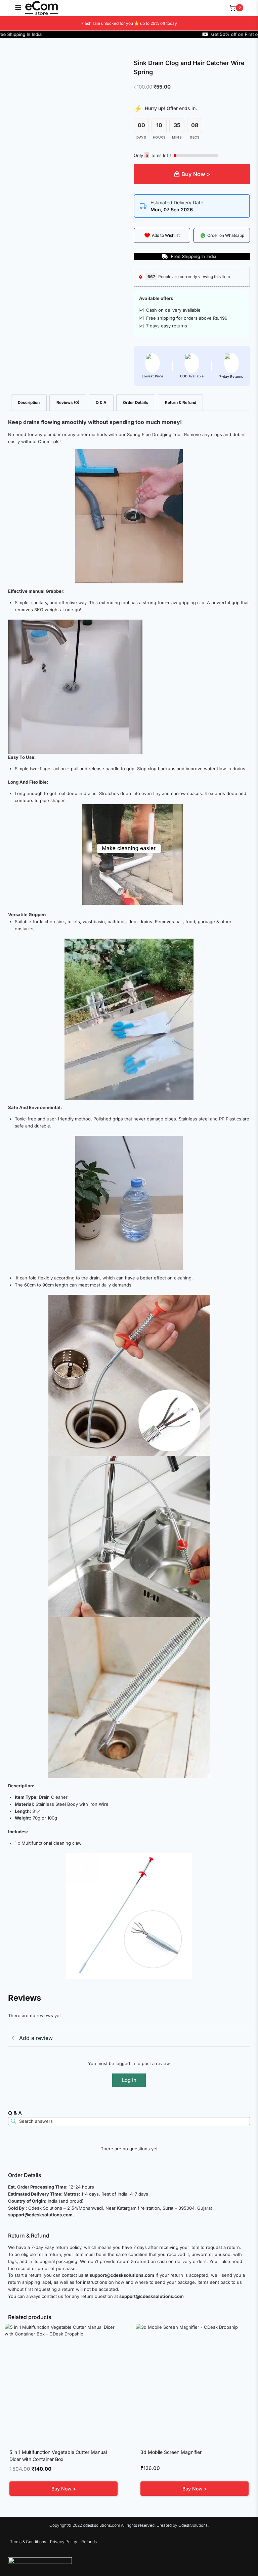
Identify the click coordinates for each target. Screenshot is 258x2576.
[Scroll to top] (243, 2557)
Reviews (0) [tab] (68, 403)
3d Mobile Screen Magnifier (171, 2452)
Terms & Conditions (28, 2542)
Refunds (89, 2542)
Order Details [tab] (136, 403)
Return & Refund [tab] (181, 403)
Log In (129, 2080)
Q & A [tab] (101, 403)
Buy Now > (196, 174)
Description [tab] (29, 403)
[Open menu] (15, 8)
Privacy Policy (64, 2542)
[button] (162, 235)
